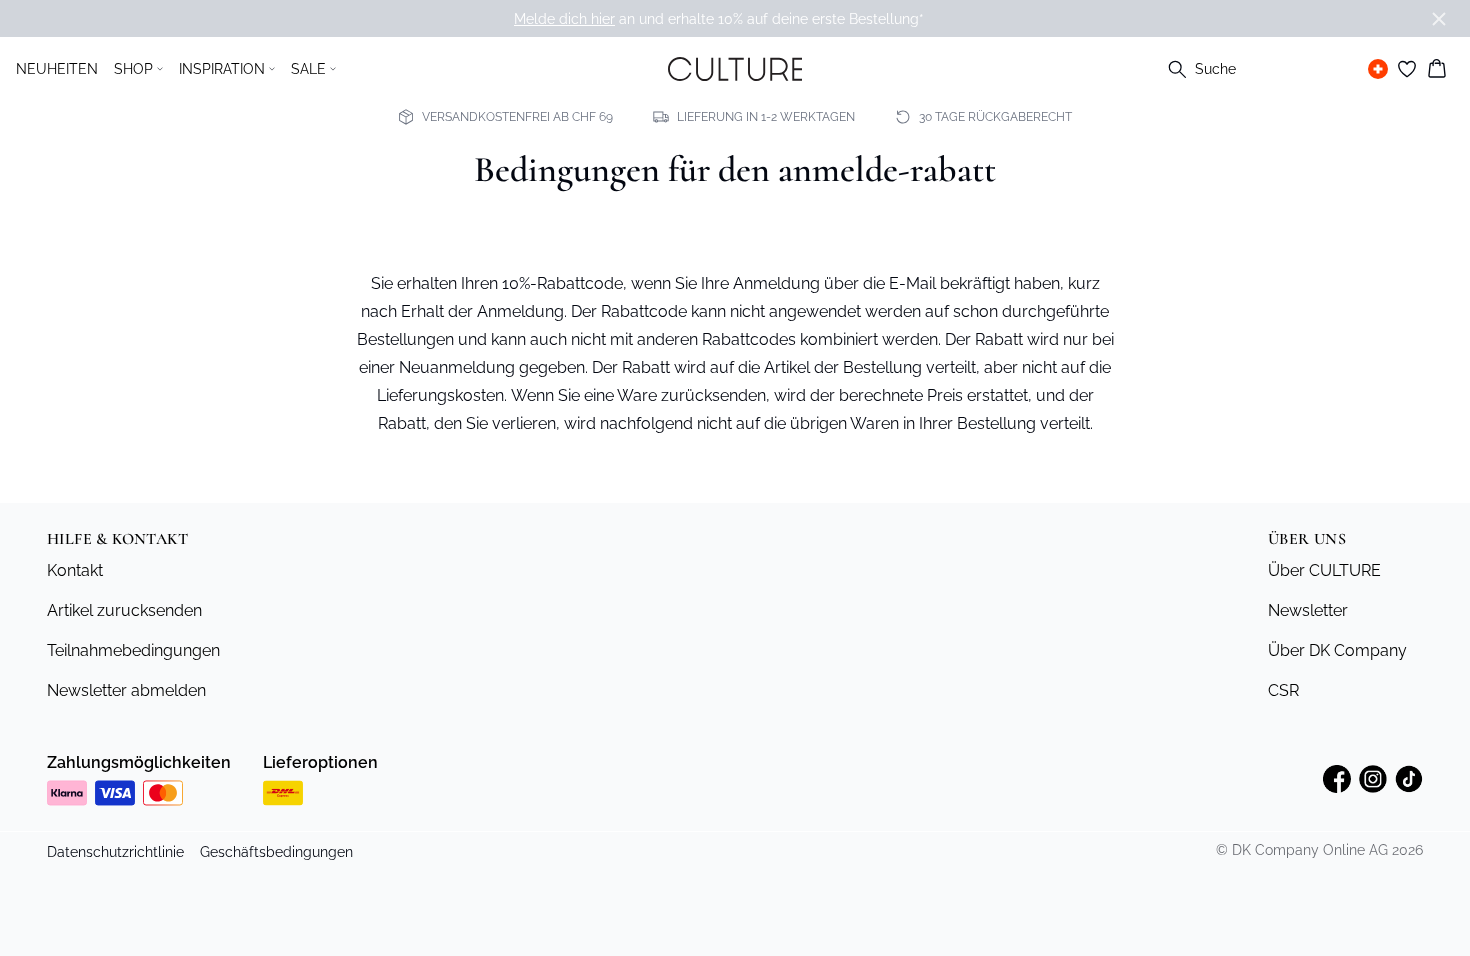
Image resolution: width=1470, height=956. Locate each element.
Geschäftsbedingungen (276, 852)
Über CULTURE (1324, 570)
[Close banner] (1439, 19)
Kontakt (75, 570)
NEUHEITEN (57, 69)
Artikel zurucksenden (124, 610)
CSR (1283, 690)
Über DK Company (1337, 650)
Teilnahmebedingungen (133, 650)
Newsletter (1308, 610)
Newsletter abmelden (126, 690)
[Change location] (1378, 69)
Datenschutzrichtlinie (115, 852)
